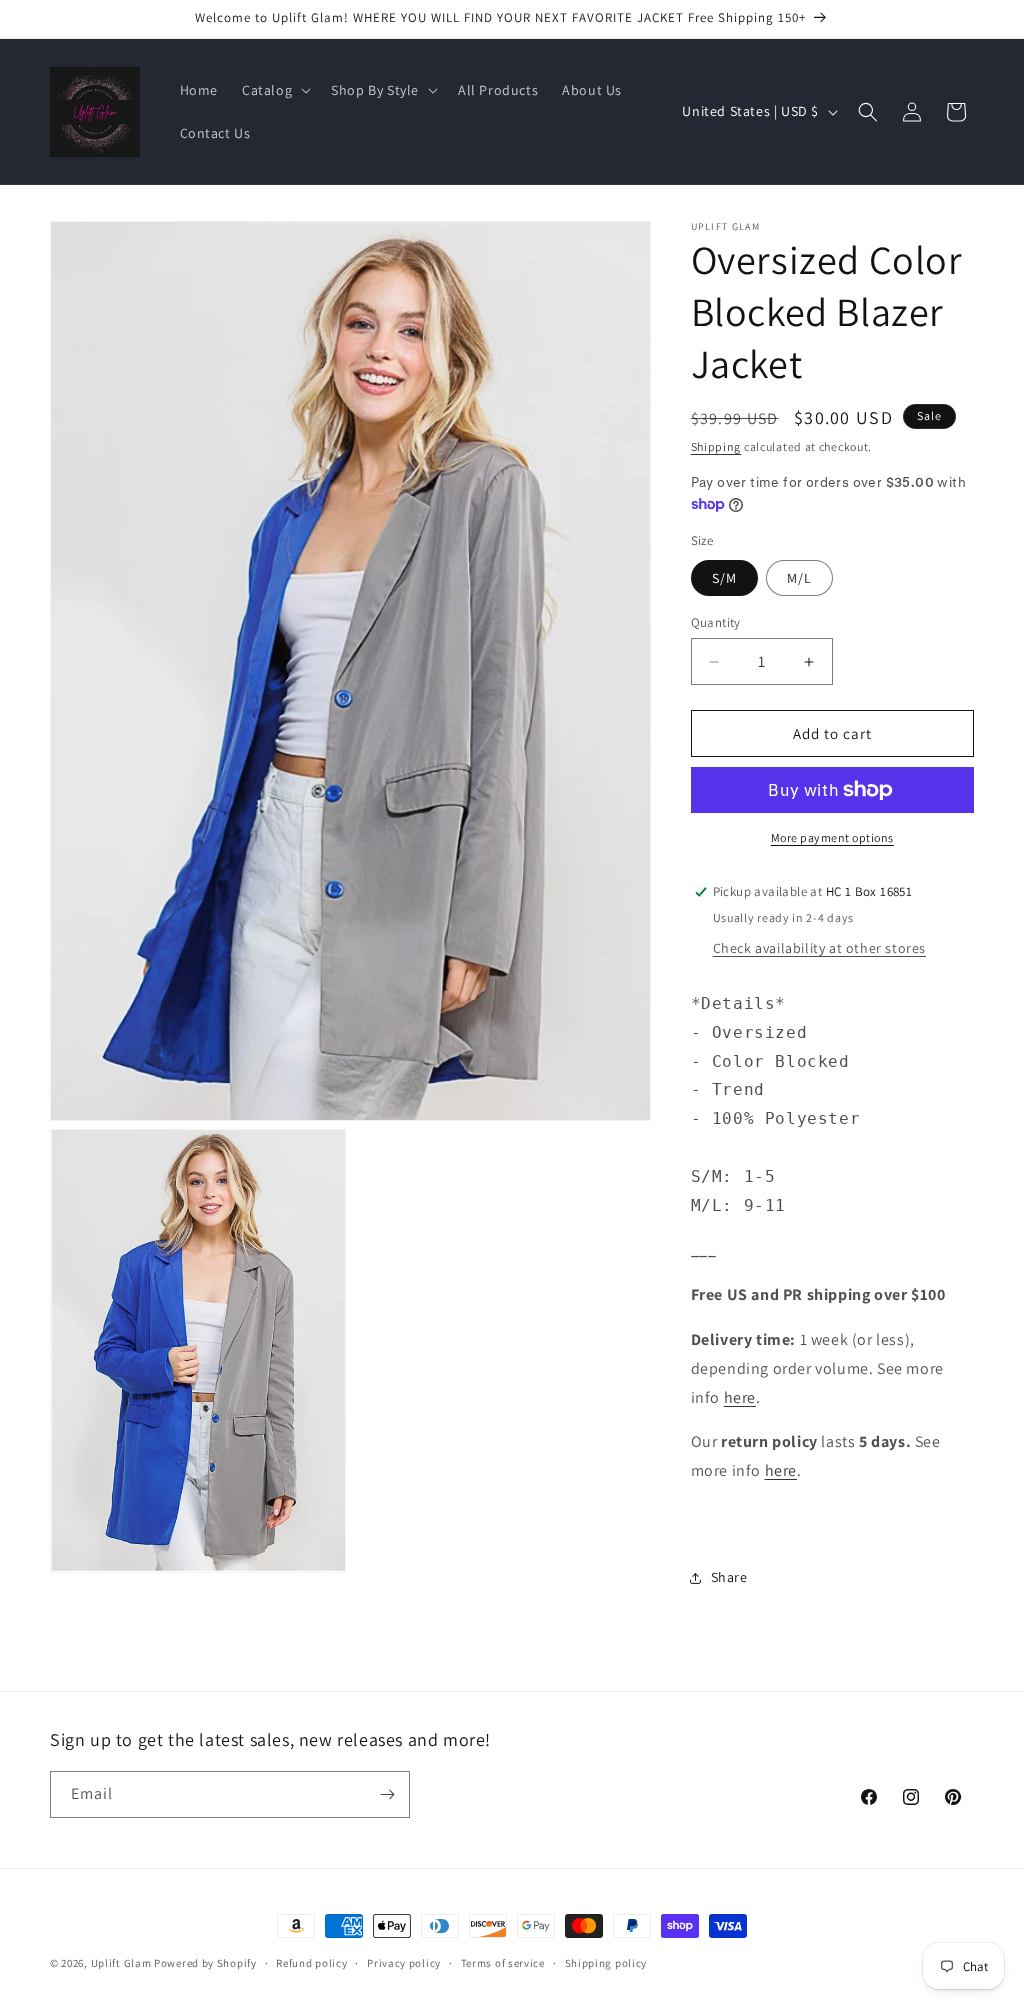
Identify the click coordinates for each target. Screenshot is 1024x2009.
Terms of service (503, 1963)
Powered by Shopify (205, 1963)
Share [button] (729, 1577)
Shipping (716, 446)
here (740, 1397)
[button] (274, 90)
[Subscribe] (387, 1794)
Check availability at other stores (819, 948)
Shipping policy (606, 1963)
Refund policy (311, 1963)
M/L (799, 578)
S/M (724, 578)
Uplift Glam (121, 1963)
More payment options (832, 837)
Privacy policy (404, 1963)
